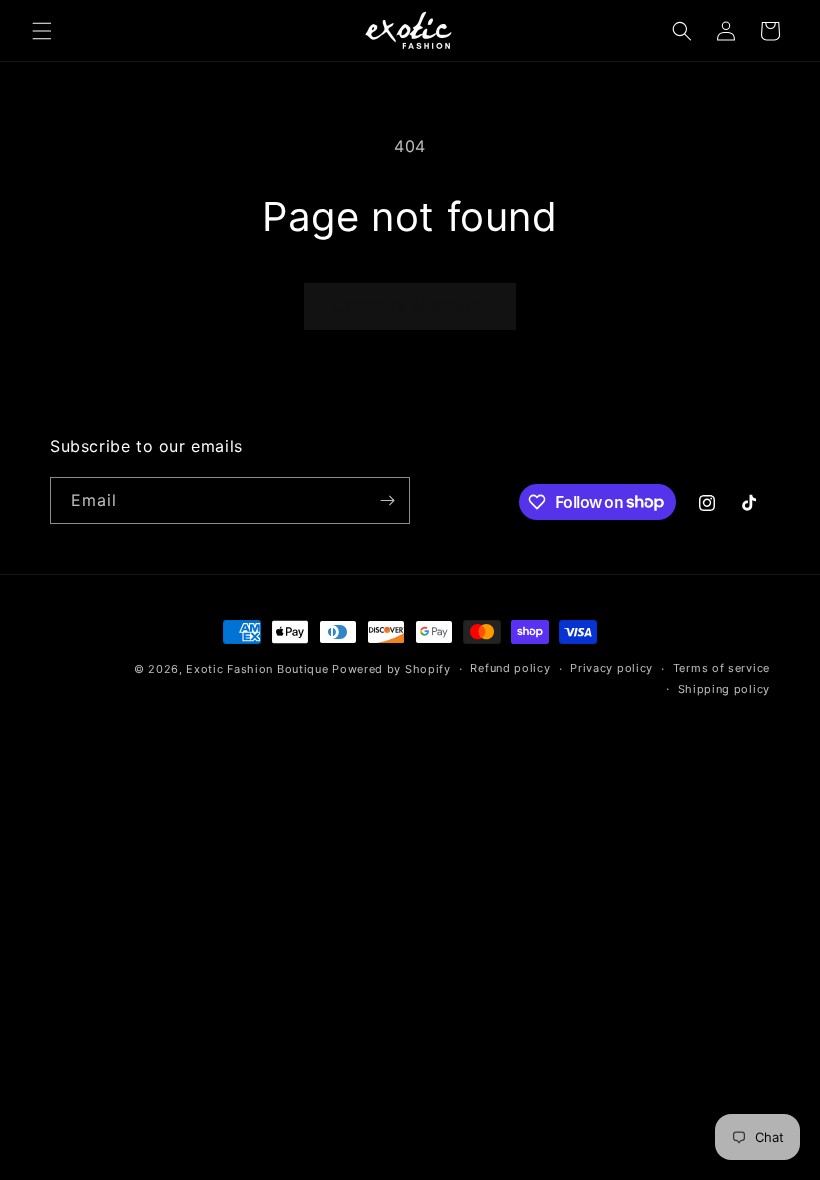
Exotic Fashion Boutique (257, 669)
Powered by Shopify (391, 669)
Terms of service (721, 668)
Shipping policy (724, 689)
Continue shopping (410, 305)
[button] (42, 31)
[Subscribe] (387, 500)
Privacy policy (611, 668)
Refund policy (510, 668)
